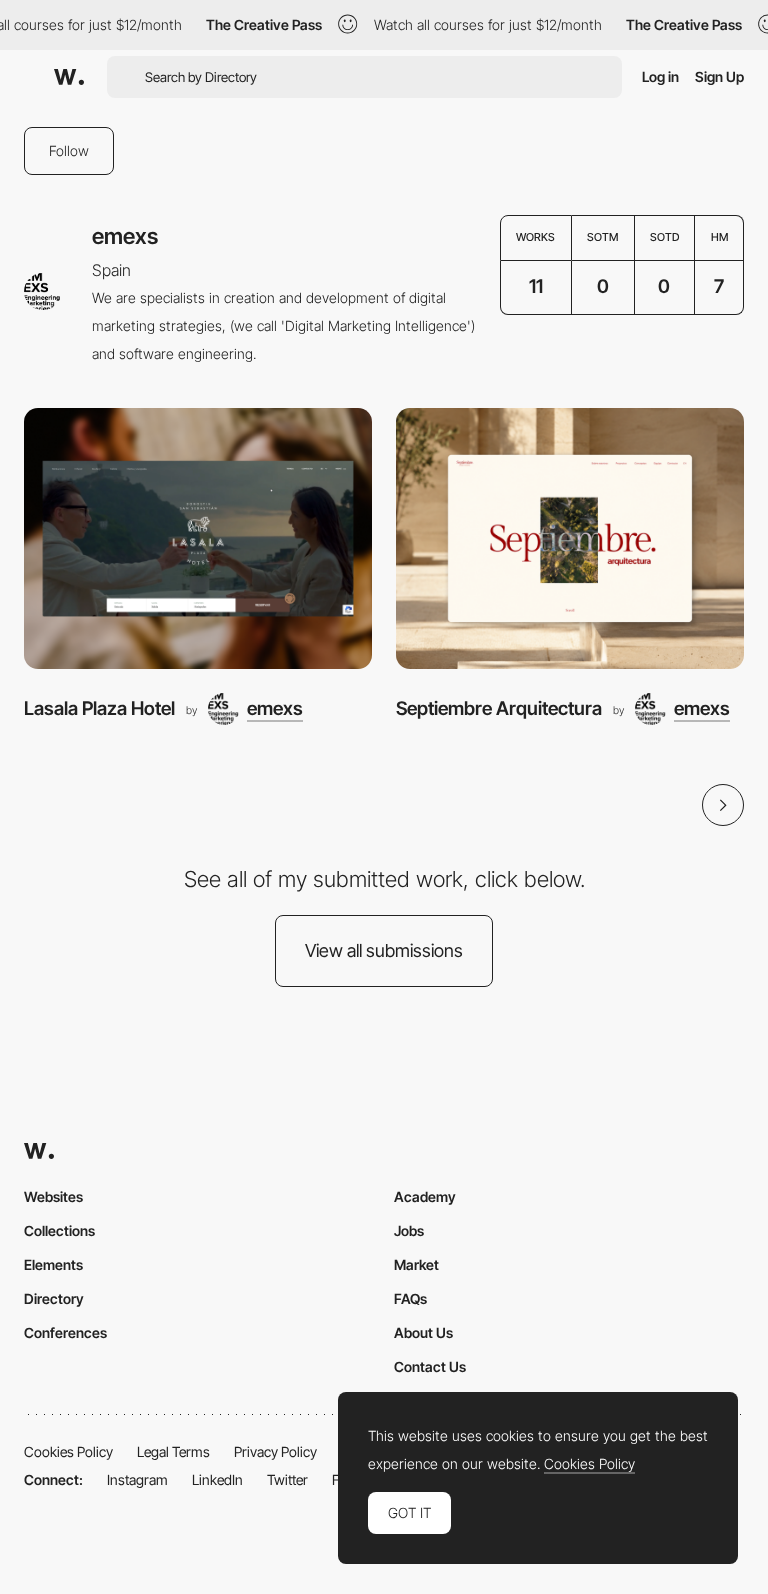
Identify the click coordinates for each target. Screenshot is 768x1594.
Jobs (409, 1230)
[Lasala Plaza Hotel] (198, 538)
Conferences (65, 1332)
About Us (423, 1332)
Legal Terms (173, 1451)
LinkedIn (217, 1479)
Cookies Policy (68, 1451)
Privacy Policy (275, 1451)
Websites (53, 1196)
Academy (425, 1196)
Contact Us (430, 1366)
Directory (54, 1298)
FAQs (410, 1298)
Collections (59, 1230)
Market (416, 1264)
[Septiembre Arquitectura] (570, 538)
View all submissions (384, 950)
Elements (53, 1264)
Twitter (287, 1479)
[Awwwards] (69, 77)
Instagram (137, 1479)
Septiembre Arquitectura (499, 708)
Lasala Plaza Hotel (99, 708)
